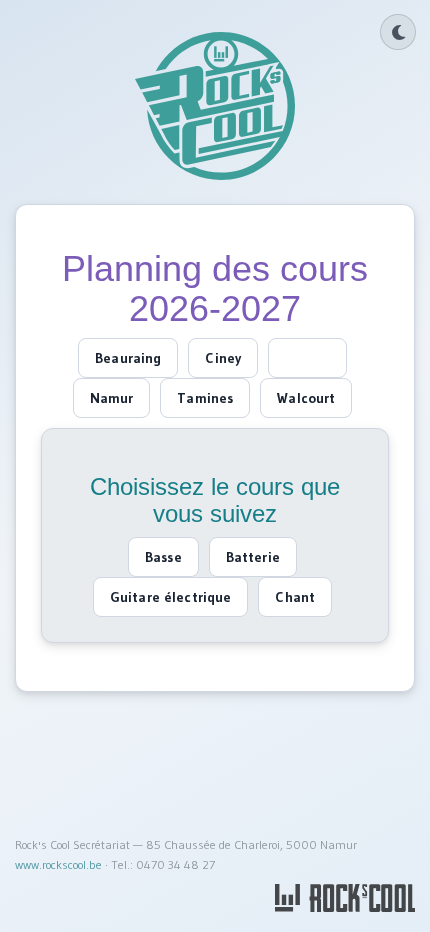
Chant (295, 597)
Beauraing (128, 358)
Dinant (307, 358)
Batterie (253, 557)
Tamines (205, 398)
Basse (163, 557)
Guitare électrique (171, 597)
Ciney (223, 358)
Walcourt (306, 398)
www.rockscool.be (58, 864)
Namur (112, 398)
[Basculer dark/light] (398, 32)
